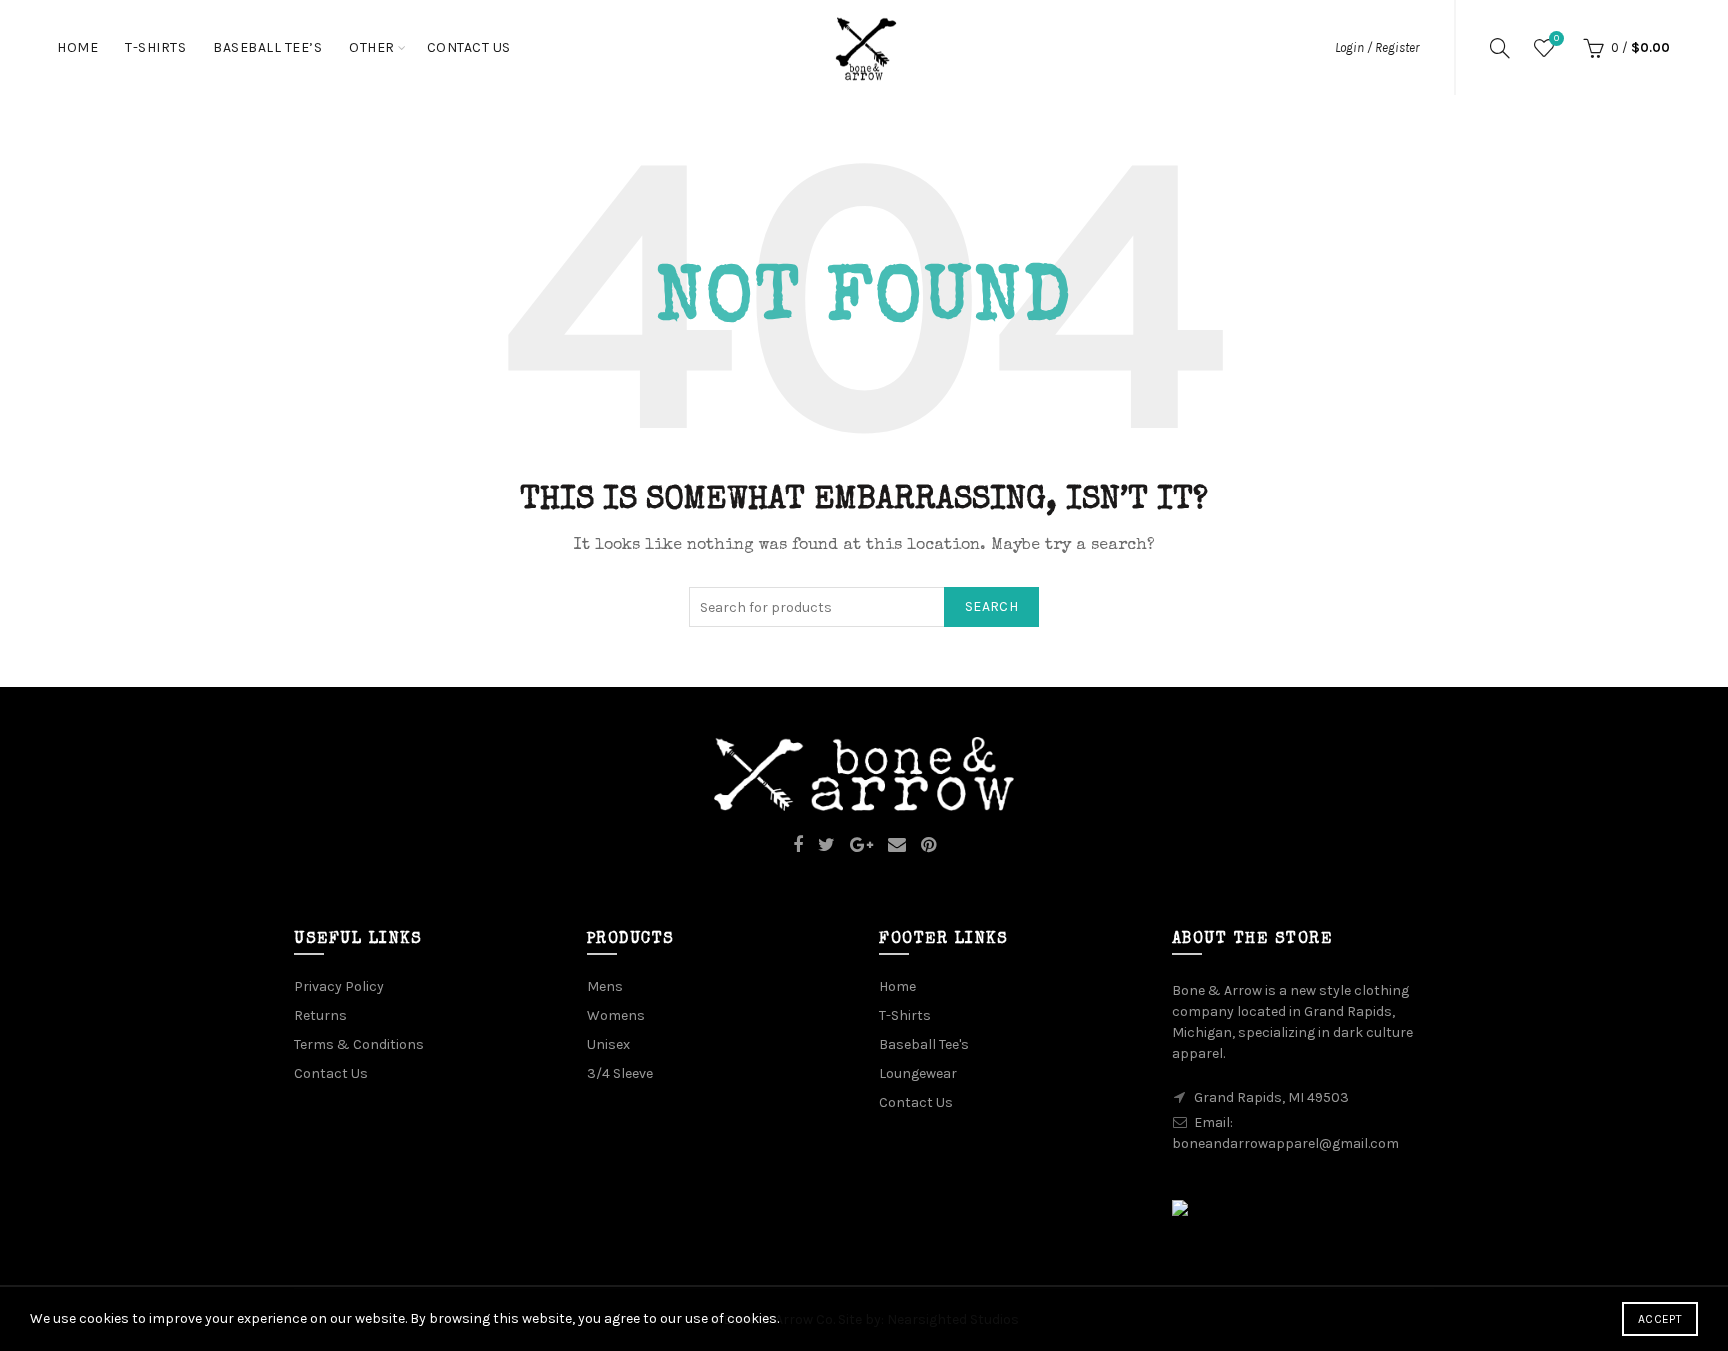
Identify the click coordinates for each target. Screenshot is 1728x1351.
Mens (605, 986)
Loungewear (918, 1073)
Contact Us (469, 47)
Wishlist (1556, 38)
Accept (1660, 1319)
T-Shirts (155, 47)
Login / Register (1377, 47)
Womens (616, 1015)
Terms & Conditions (359, 1044)
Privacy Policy (339, 986)
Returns (320, 1015)
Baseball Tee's (924, 1044)
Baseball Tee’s (267, 47)
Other (372, 47)
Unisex (608, 1044)
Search (991, 606)
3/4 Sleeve (620, 1073)
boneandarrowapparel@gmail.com (1285, 1143)
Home (77, 47)
